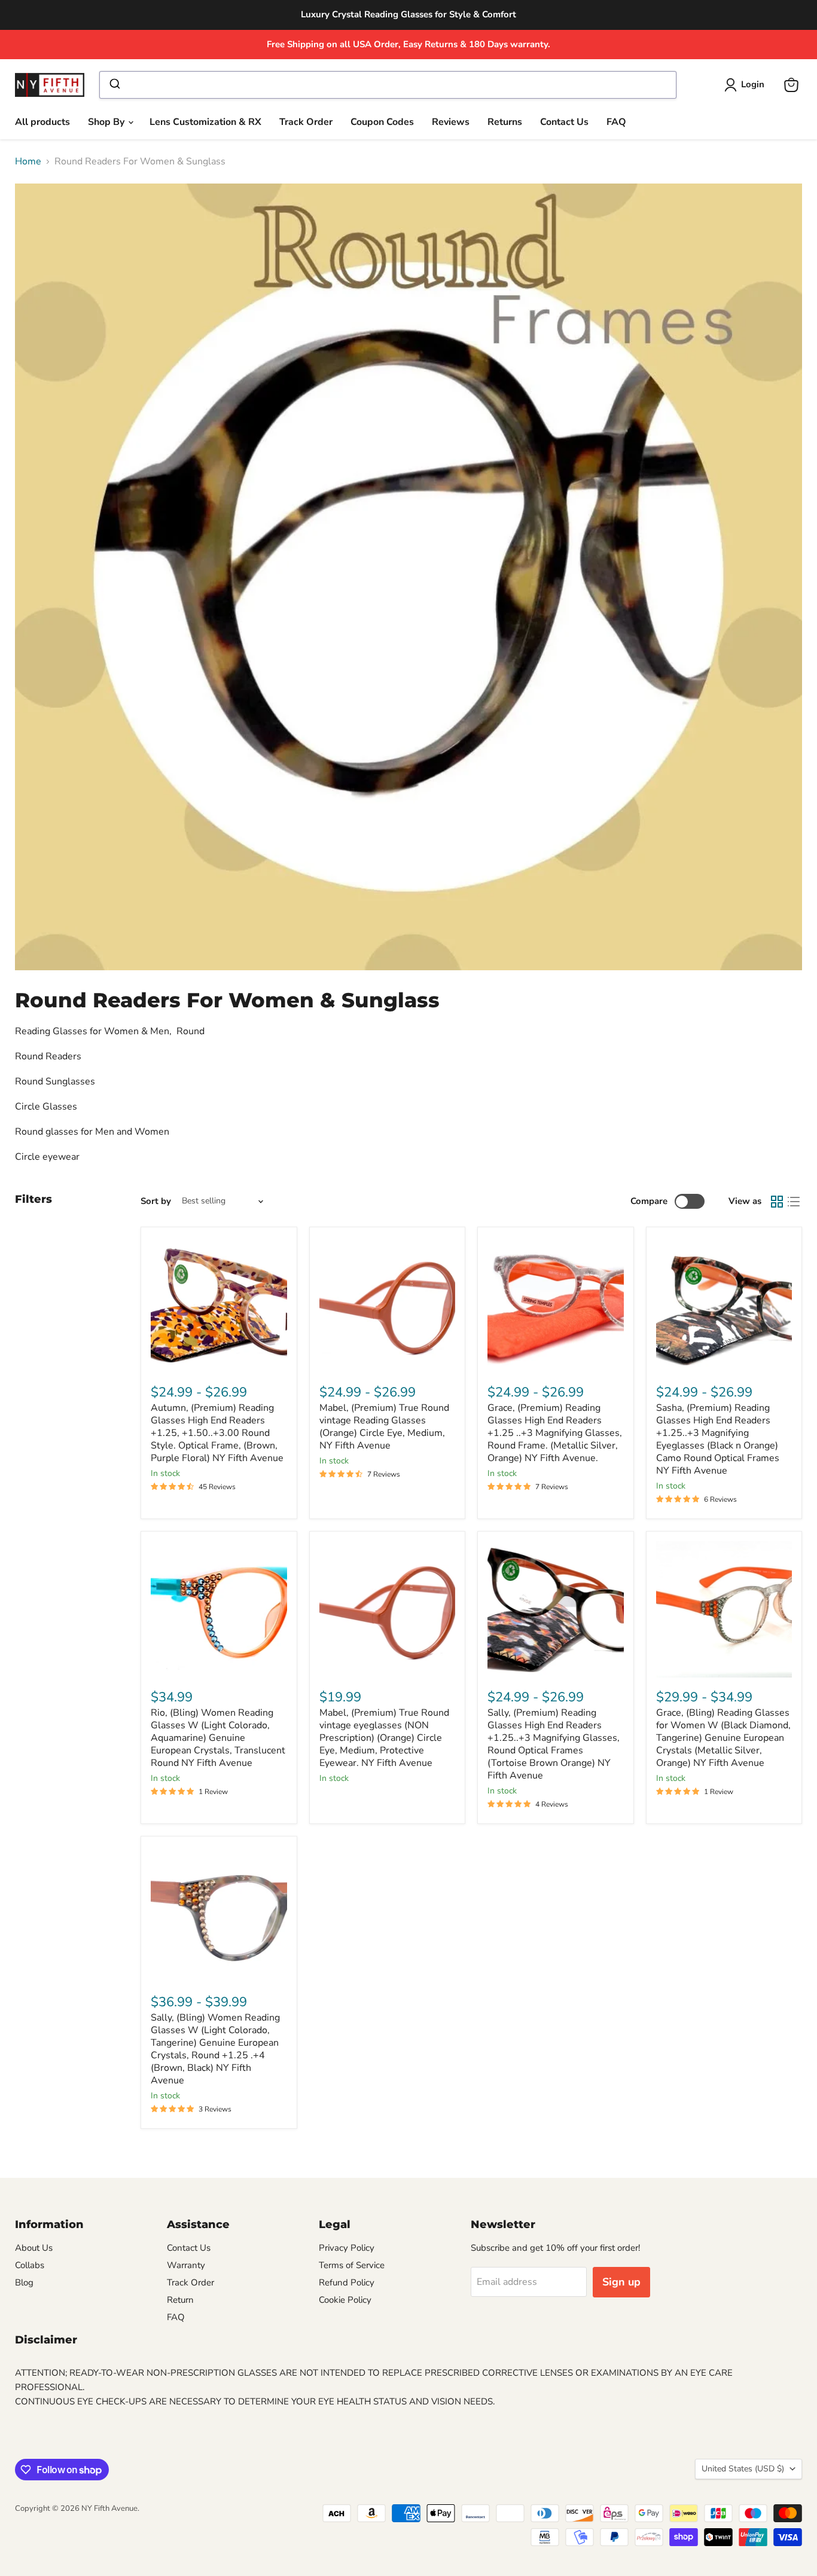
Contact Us (564, 122)
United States (743, 2469)
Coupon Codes (382, 122)
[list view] (794, 1202)
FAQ (616, 122)
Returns (505, 122)
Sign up (621, 2282)
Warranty (186, 2265)
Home (28, 161)
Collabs (30, 2265)
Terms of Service (352, 2265)
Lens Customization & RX (205, 122)
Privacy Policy (347, 2248)
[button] (747, 85)
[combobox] (388, 85)
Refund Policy (347, 2282)
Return (180, 2300)
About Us (34, 2248)
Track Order (306, 122)
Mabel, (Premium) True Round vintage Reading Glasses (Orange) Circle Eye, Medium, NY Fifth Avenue (384, 1427)
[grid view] (777, 1202)
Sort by (156, 1201)
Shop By (107, 122)
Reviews (451, 122)
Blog (24, 2282)
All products (42, 122)
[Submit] (114, 85)
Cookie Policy (345, 2300)
